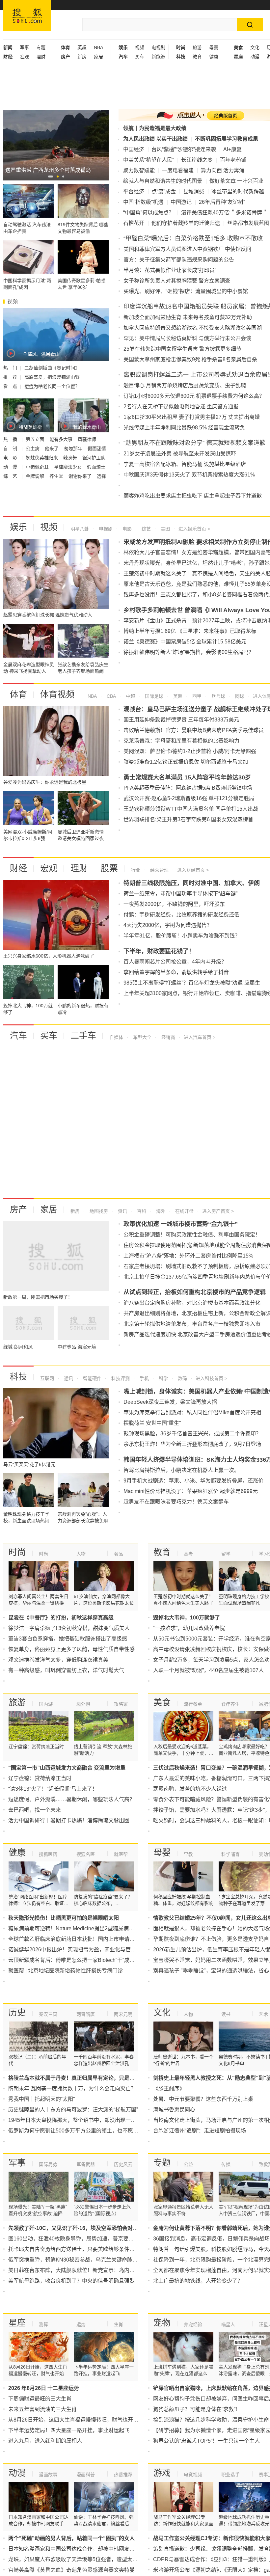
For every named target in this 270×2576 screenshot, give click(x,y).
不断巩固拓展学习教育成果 (227, 139)
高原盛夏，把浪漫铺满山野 (52, 377)
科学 (163, 1378)
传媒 (226, 2164)
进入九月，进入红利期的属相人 (45, 2441)
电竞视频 (193, 2475)
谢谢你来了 (81, 476)
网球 (239, 696)
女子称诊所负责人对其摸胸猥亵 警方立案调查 (177, 281)
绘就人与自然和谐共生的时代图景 (163, 181)
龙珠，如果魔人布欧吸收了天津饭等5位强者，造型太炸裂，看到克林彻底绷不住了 (105, 2559)
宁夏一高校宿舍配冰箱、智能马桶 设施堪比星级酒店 (185, 464)
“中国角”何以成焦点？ (148, 213)
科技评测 (120, 1378)
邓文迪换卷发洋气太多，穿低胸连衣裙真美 (58, 1660)
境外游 (83, 1704)
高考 (188, 1554)
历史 (17, 2013)
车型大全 (142, 1037)
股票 (109, 868)
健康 (214, 57)
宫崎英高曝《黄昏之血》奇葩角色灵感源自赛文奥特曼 (71, 2570)
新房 (82, 57)
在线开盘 (184, 1211)
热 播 (11, 439)
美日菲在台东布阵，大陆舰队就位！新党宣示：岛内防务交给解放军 (87, 2270)
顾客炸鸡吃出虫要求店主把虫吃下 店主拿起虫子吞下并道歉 (193, 496)
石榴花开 (134, 223)
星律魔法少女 (68, 467)
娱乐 (18, 527)
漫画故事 (48, 2475)
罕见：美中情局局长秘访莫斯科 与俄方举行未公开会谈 (187, 338)
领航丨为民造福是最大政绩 (155, 128)
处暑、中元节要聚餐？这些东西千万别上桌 (203, 2099)
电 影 (11, 458)
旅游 (197, 47)
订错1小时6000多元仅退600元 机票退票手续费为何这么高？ (194, 396)
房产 (18, 1209)
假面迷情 (97, 448)
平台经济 (134, 191)
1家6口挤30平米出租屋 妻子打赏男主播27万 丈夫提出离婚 (192, 417)
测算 (43, 2324)
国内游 (46, 1704)
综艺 (146, 529)
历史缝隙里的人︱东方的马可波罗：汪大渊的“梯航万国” (73, 2110)
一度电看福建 (178, 170)
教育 (197, 57)
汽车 (18, 1036)
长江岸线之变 (197, 160)
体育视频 (57, 694)
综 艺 (11, 476)
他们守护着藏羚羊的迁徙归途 (186, 223)
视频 (140, 47)
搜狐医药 (48, 1854)
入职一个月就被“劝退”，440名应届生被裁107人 (208, 1670)
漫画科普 (86, 2475)
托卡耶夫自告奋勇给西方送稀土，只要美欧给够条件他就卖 (77, 2249)
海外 (160, 1211)
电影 (126, 529)
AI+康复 (232, 149)
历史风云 (123, 2164)
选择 (101, 476)
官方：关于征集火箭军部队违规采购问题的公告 (179, 260)
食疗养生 (230, 1704)
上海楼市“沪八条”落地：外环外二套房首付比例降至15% (188, 1256)
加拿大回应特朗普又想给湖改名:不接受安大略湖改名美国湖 (193, 328)
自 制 (11, 448)
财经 (18, 868)
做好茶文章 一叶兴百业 (236, 181)
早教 (188, 1854)
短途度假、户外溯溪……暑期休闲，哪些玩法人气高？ (71, 1799)
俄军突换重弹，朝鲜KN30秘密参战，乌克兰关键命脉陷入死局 (81, 2260)
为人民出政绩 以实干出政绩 (155, 139)
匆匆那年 (74, 448)
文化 (255, 47)
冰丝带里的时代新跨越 (238, 191)
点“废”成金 (164, 191)
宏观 (24, 57)
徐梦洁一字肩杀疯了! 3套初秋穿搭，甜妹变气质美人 (69, 1628)
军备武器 (86, 2164)
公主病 (33, 448)
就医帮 (121, 1854)
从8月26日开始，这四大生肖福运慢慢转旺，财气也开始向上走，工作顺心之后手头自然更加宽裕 (121, 2420)
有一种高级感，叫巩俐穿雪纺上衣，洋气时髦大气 (66, 1670)
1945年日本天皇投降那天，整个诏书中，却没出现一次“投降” (79, 2120)
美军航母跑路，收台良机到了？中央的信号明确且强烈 (71, 2281)
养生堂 (57, 476)
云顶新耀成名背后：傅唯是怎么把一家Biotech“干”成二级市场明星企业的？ (95, 1960)
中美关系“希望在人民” (148, 160)
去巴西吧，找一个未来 (35, 1810)
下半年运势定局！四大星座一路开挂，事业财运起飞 (69, 2430)
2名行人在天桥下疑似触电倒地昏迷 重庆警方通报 (181, 407)
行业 (136, 870)
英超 (82, 47)
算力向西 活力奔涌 (223, 170)
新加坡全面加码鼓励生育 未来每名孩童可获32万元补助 (188, 317)
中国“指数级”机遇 (143, 202)
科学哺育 (230, 1854)
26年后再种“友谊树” (222, 202)
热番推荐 (123, 2475)
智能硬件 (92, 1378)
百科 (141, 1211)
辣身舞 (71, 458)
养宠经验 (193, 2324)
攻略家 (121, 1704)
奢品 (119, 1554)
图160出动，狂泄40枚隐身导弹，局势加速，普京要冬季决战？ (81, 2239)
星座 (17, 2323)
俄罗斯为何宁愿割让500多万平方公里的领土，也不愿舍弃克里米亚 (86, 2131)
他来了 (52, 448)
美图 (165, 529)
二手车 (83, 1036)
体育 (18, 694)
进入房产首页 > (218, 1211)
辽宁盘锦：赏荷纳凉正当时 (40, 1778)
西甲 (196, 696)
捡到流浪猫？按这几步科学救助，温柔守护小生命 (211, 2420)
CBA (111, 696)
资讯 (122, 1211)
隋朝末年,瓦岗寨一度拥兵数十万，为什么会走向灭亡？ (72, 2088)
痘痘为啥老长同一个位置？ (52, 386)
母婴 (214, 47)
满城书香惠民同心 (174, 2110)
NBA (98, 47)
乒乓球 (218, 696)
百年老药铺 (233, 160)
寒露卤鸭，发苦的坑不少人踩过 (190, 1789)
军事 (24, 47)
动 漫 (11, 467)
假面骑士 (96, 467)
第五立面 (36, 439)
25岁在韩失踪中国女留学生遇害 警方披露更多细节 (182, 349)
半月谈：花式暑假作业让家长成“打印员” (170, 270)
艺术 (263, 2014)
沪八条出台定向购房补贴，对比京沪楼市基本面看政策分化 (192, 1303)
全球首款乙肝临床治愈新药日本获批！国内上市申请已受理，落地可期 (90, 1939)
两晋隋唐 (86, 2014)
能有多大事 (62, 439)
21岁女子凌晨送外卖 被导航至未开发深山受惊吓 (180, 454)
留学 (226, 1554)
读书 (226, 2014)
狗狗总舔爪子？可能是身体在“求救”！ (197, 2409)
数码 (182, 1378)
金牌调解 (36, 476)
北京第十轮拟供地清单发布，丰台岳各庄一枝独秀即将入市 (192, 1324)
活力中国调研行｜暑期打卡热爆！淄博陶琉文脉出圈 (69, 1820)
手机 (144, 1378)
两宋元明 (123, 2014)
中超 (130, 696)
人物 (81, 1554)
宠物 (162, 2323)
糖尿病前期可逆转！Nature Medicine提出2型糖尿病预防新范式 (82, 1928)
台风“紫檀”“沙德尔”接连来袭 (184, 149)
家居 (98, 57)
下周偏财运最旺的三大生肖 (40, 2399)
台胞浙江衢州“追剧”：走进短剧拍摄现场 (200, 2131)
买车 (140, 57)
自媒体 (116, 1037)
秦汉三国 (48, 2014)
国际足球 (153, 696)
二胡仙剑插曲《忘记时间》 (52, 368)
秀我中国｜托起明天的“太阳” (41, 2099)
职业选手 (230, 2475)
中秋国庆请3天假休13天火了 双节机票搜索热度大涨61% (189, 475)
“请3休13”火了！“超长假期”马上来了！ (53, 1789)
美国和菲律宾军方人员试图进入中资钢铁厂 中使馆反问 (187, 249)
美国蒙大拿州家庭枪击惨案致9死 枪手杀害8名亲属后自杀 (190, 359)
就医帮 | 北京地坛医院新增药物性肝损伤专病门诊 (66, 1971)
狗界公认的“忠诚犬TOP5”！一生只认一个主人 (206, 2441)
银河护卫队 (94, 458)
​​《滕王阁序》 (169, 2088)
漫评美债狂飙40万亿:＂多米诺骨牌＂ (224, 213)
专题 (41, 47)
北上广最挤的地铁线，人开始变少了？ (198, 2281)
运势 (81, 2324)
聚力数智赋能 (139, 170)
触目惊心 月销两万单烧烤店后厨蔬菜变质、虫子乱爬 (185, 385)
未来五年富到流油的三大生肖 (42, 2409)
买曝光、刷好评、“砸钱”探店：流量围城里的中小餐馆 (186, 291)
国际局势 (48, 2164)
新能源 (158, 57)
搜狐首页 (27, 16)
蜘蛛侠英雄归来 (42, 458)
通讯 (68, 1378)
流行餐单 (193, 1704)
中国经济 (134, 149)
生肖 (119, 2324)
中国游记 (181, 202)
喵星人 (228, 2324)
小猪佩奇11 (38, 467)
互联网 (47, 1378)
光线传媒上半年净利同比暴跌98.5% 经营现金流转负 (184, 428)
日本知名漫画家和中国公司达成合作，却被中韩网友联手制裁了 (82, 2549)
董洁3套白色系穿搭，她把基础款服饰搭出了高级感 (68, 1639)
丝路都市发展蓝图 (248, 223)
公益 (188, 2164)
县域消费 (194, 191)
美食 (162, 1702)
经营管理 (159, 870)
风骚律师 (87, 439)
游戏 (162, 2473)
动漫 (255, 57)
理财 (41, 57)
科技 (18, 1377)
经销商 (168, 1037)
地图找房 (98, 1211)
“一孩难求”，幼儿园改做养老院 (189, 1628)
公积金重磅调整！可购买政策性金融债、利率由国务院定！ (192, 1235)
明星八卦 (80, 529)
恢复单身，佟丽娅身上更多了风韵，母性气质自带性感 (71, 1649)
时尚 (17, 1552)
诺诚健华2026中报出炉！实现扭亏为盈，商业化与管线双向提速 (83, 1950)
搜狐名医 (86, 1854)
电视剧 (158, 47)
